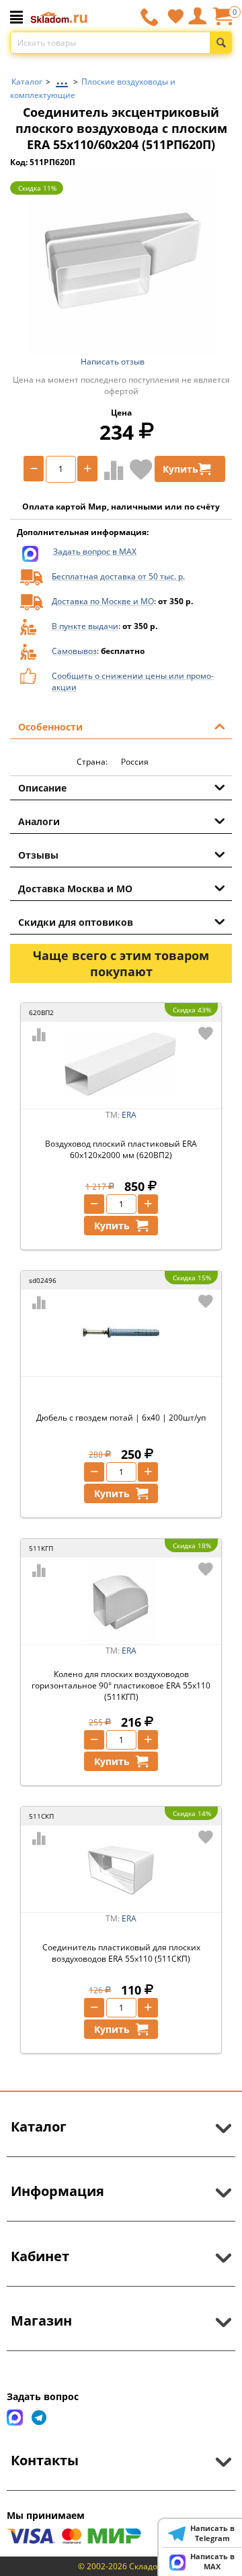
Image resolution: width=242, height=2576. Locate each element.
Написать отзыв (113, 362)
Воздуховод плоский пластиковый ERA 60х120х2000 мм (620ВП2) (121, 1149)
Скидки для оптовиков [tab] (76, 922)
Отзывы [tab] (38, 855)
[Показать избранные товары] (175, 16)
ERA (129, 1115)
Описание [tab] (42, 788)
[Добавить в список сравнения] (111, 470)
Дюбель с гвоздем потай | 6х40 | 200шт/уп (121, 1418)
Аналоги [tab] (39, 821)
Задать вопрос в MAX (95, 552)
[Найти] (221, 43)
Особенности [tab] (50, 727)
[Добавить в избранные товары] (141, 469)
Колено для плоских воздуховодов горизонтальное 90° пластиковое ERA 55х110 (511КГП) (121, 1685)
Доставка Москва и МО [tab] (75, 889)
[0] (223, 21)
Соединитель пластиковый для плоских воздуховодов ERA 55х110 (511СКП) (121, 1953)
